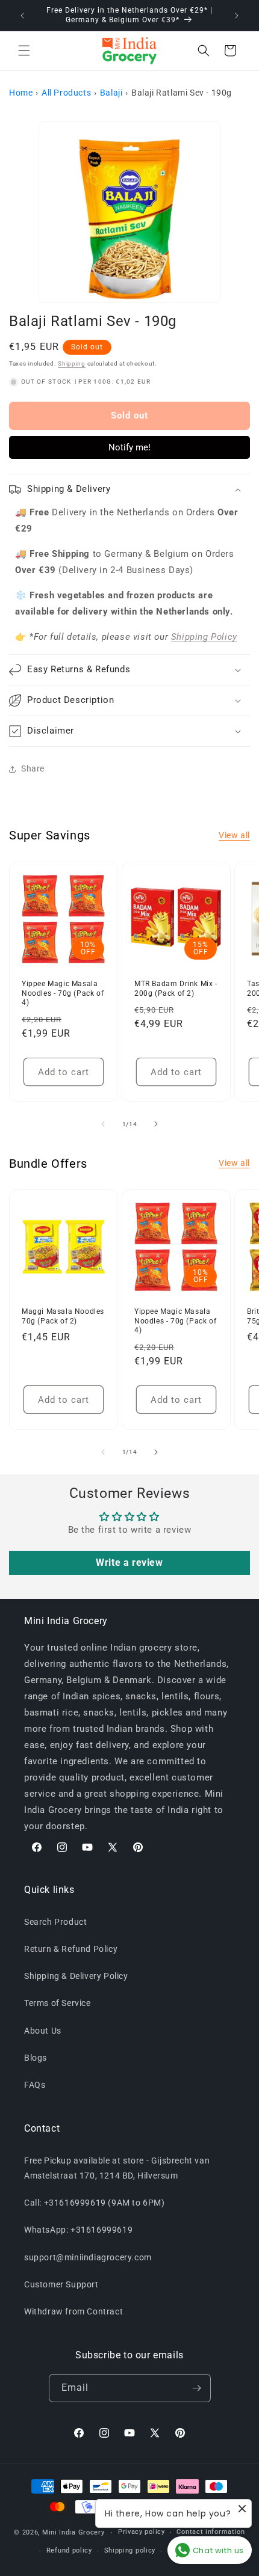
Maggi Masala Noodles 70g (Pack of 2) (63, 1316)
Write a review (129, 1562)
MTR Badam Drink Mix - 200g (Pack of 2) (176, 989)
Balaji (111, 93)
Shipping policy (130, 2550)
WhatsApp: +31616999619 (78, 2230)
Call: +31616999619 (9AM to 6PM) (95, 2203)
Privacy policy (142, 2532)
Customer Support (61, 2284)
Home (21, 93)
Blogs (36, 2058)
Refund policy (69, 2550)
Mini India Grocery (73, 2532)
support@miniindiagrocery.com (88, 2257)
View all (234, 835)
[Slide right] (156, 1124)
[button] (24, 51)
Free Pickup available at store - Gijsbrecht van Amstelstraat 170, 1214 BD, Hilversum (117, 2168)
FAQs (35, 2085)
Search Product (55, 1922)
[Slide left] (103, 1124)
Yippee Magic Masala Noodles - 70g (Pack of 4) (63, 993)
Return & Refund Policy (71, 1949)
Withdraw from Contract (73, 2311)
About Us (43, 2031)
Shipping (72, 363)
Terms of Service (58, 2003)
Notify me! (129, 447)
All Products (66, 93)
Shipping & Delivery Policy (76, 1976)
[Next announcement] (237, 16)
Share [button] (33, 768)
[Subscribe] (197, 2388)
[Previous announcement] (22, 16)
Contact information (211, 2532)
